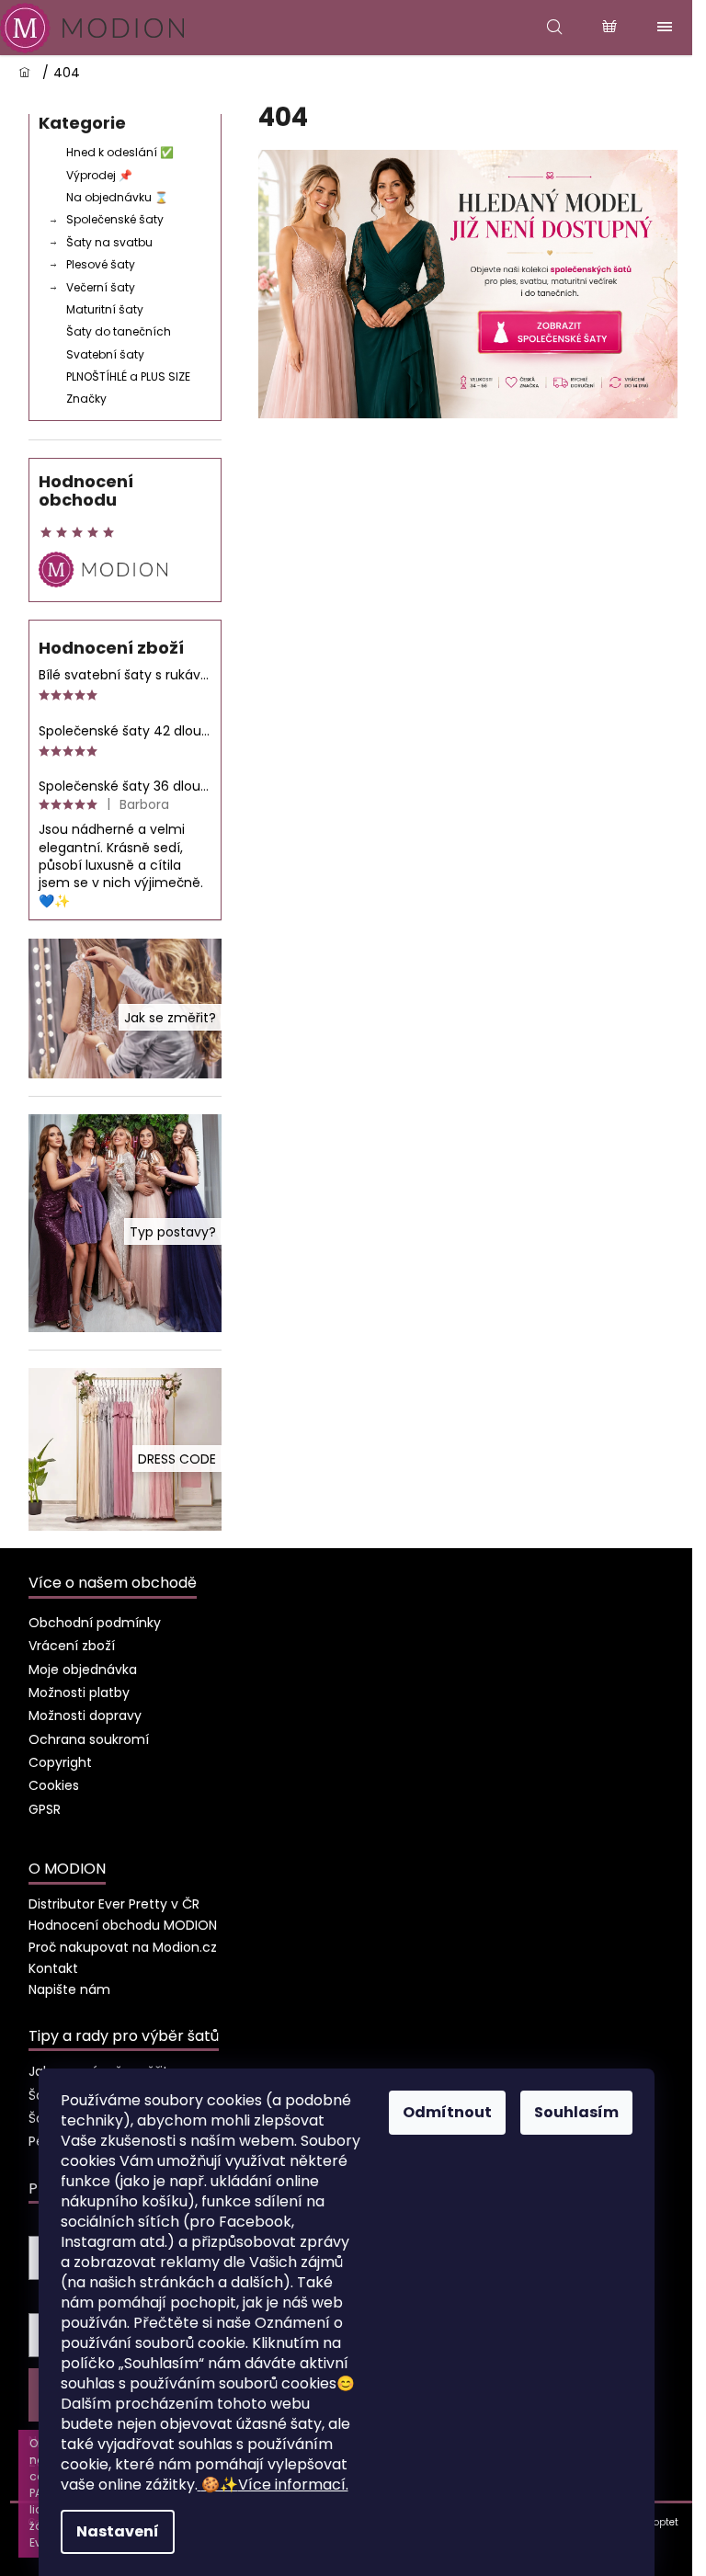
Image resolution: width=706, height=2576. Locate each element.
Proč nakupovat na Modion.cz (123, 1947)
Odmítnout (447, 2112)
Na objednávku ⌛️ (117, 197)
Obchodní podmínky (95, 1623)
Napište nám (69, 1989)
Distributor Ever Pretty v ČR (114, 1904)
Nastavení (118, 2531)
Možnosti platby (79, 1693)
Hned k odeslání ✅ (120, 152)
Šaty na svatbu (109, 242)
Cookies (54, 1785)
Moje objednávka (83, 1670)
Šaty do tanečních (119, 331)
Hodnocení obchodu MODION (123, 1925)
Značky (86, 399)
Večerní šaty (101, 287)
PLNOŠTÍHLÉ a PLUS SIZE (128, 376)
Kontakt (53, 1968)
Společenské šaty (115, 219)
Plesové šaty (101, 264)
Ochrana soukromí (89, 1739)
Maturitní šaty (105, 309)
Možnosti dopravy (85, 1715)
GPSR (45, 1809)
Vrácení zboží (72, 1646)
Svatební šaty (105, 354)
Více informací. (275, 2485)
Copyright (60, 1762)
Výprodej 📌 (99, 175)
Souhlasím (576, 2112)
